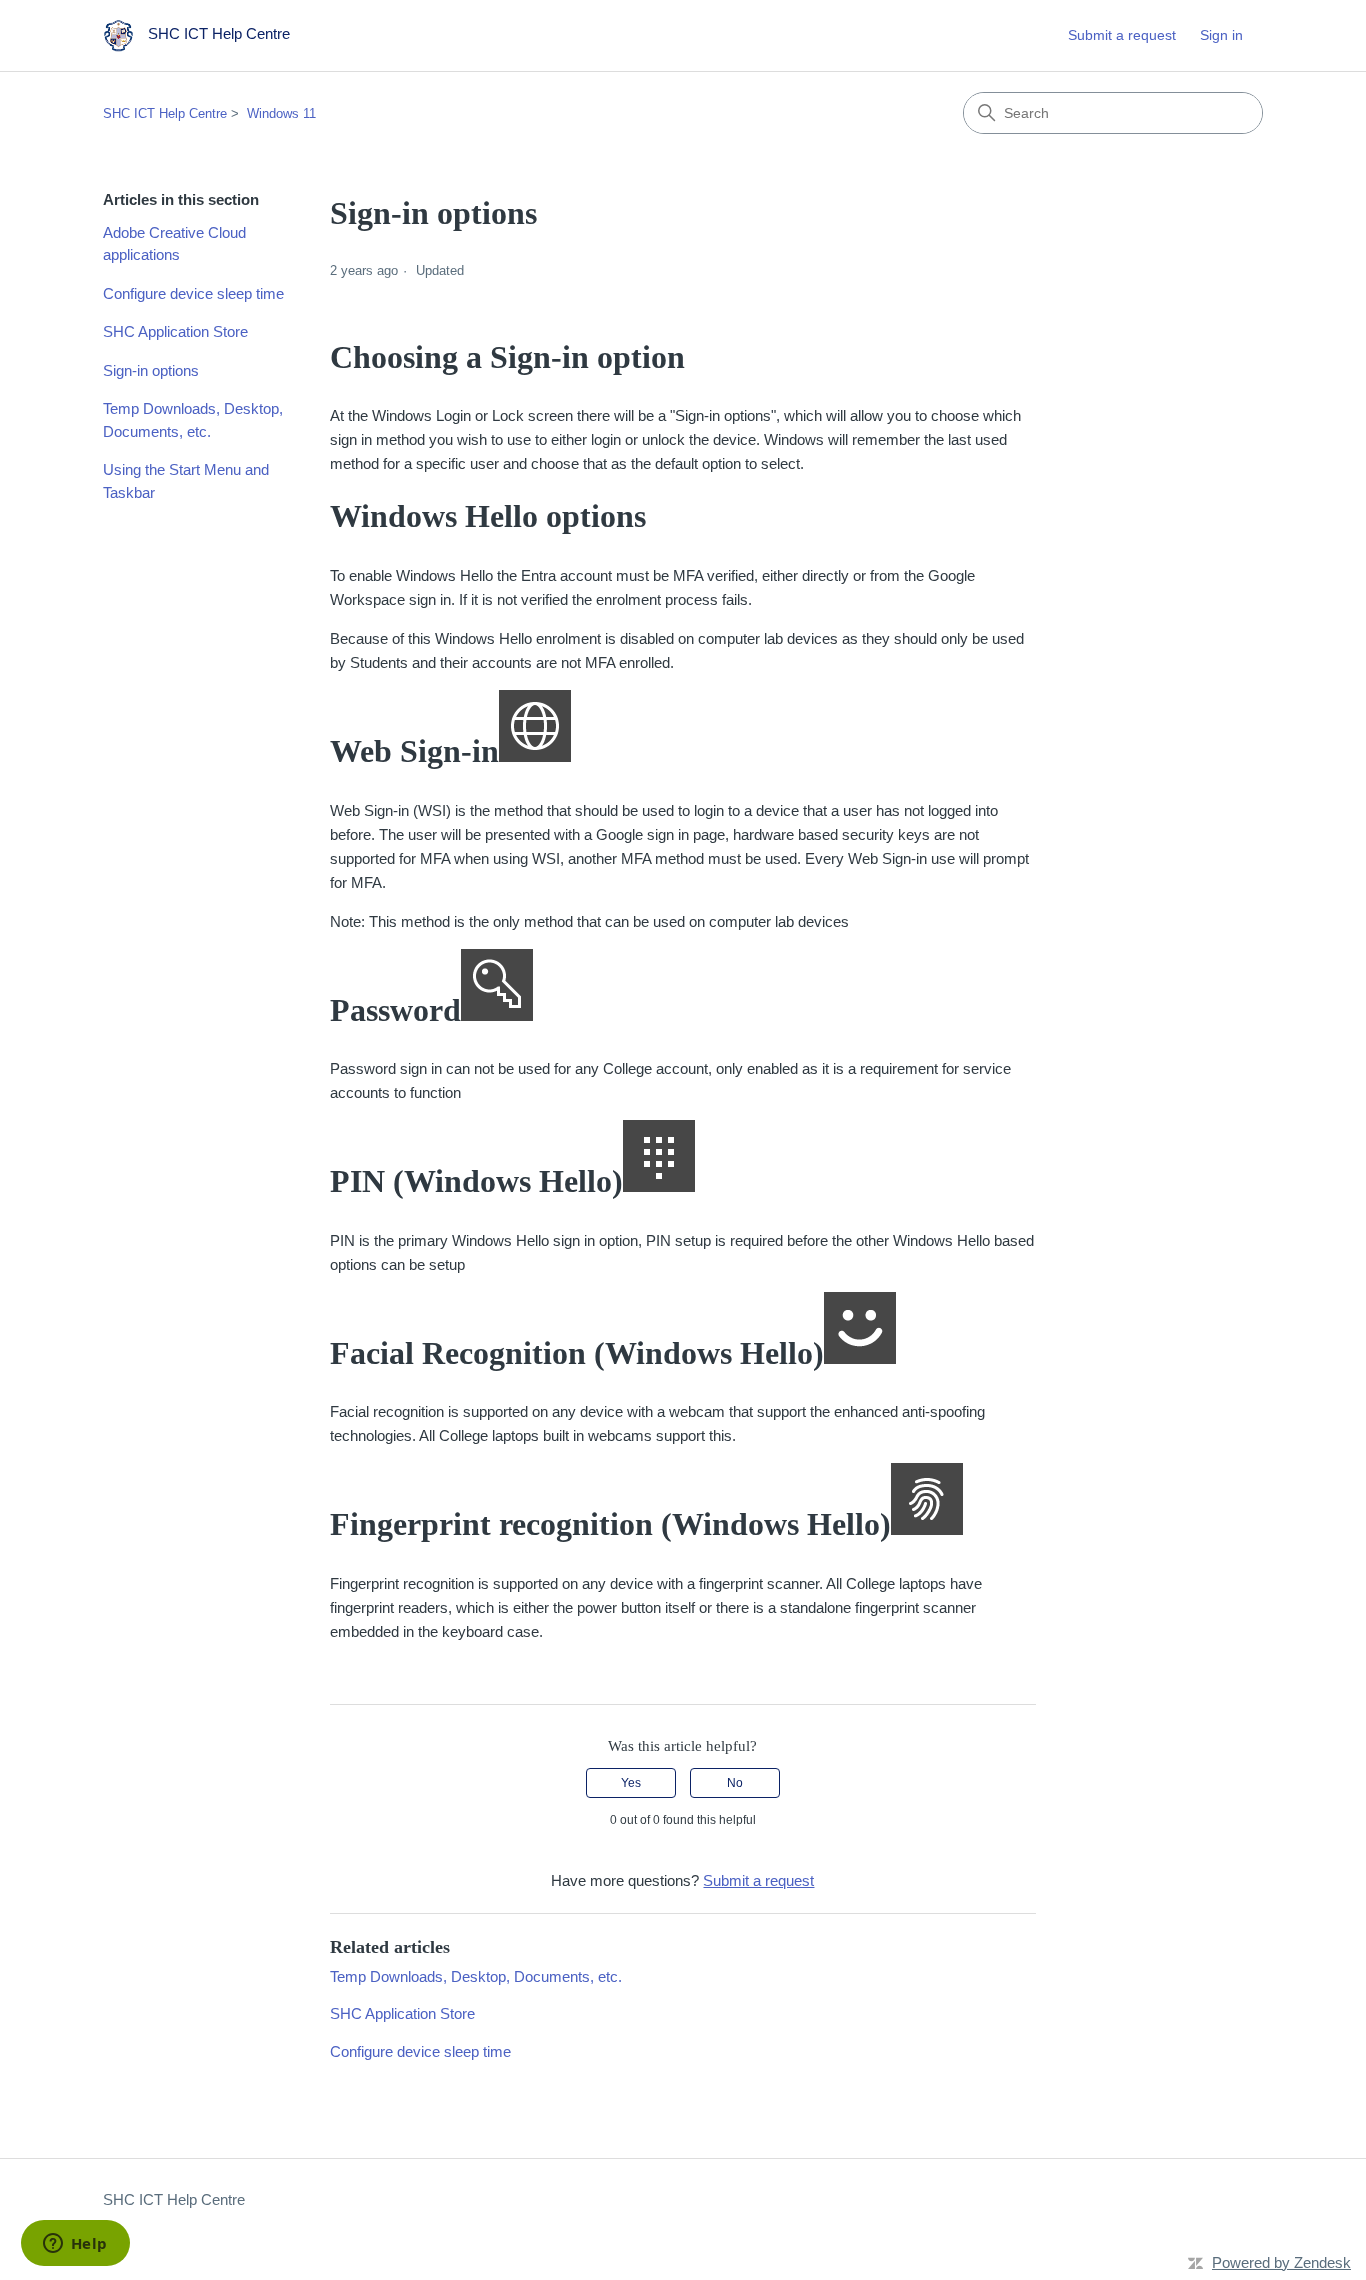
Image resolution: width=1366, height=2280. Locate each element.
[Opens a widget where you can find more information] (75, 2245)
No (735, 1783)
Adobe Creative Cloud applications (174, 244)
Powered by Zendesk (1281, 2262)
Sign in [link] (1221, 35)
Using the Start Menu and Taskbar (186, 481)
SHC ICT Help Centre (165, 113)
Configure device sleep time (193, 293)
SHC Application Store (175, 331)
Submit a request (1122, 35)
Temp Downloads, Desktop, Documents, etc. (193, 420)
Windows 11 (281, 113)
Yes (631, 1783)
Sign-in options (151, 370)
